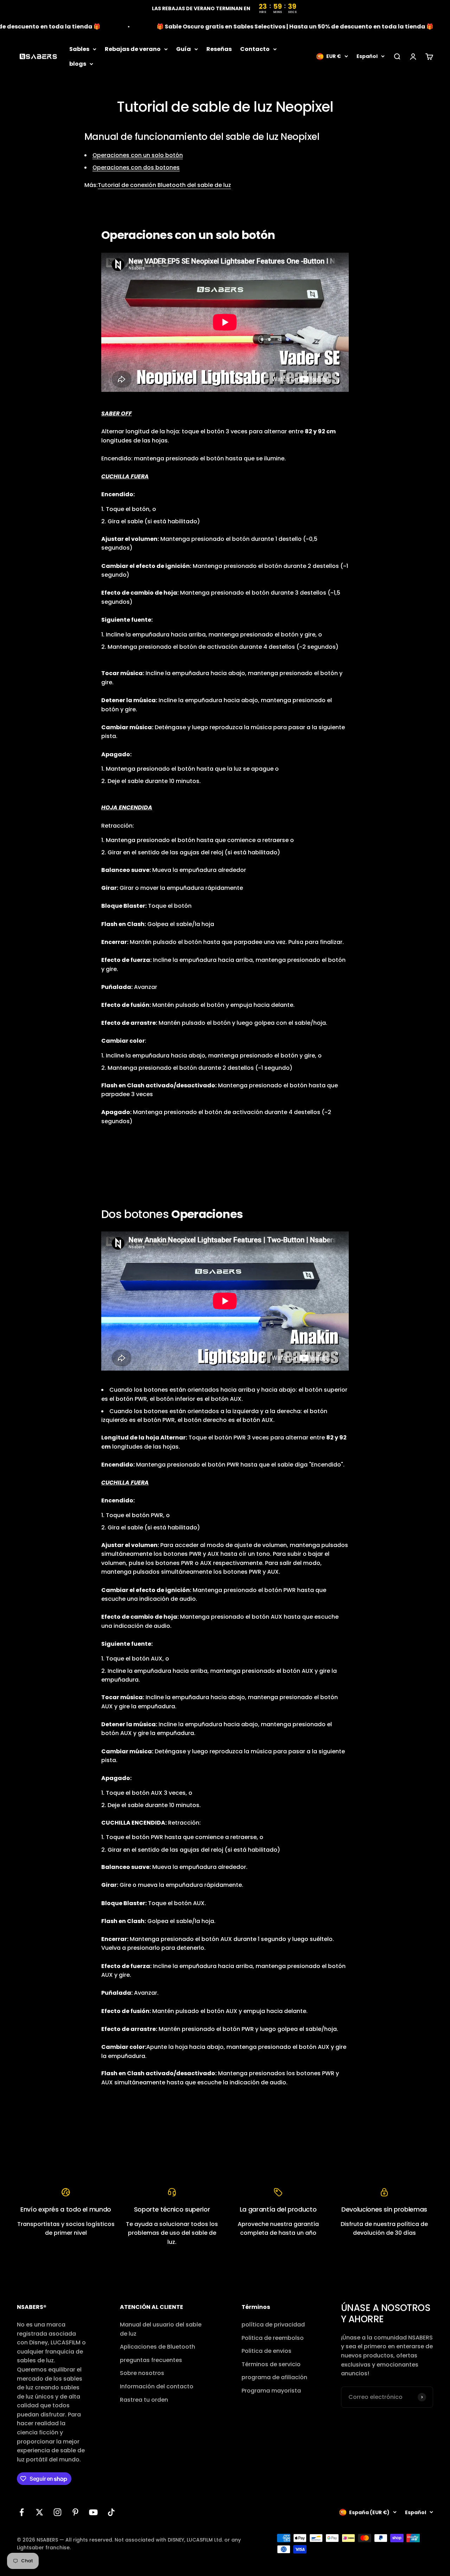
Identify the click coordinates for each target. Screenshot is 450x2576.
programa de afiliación (274, 2377)
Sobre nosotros (142, 2373)
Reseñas (219, 49)
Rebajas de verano (133, 49)
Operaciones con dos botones (136, 167)
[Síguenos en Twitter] (40, 2512)
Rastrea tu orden (144, 2400)
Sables (79, 49)
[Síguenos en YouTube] (93, 2512)
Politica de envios (266, 2351)
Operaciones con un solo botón (138, 155)
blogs (78, 63)
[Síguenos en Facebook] (22, 2512)
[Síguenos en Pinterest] (75, 2512)
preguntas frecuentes (151, 2360)
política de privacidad (273, 2325)
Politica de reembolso (273, 2338)
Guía (184, 49)
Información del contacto (157, 2386)
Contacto (255, 49)
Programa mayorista (271, 2391)
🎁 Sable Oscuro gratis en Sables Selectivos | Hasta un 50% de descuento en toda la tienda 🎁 (265, 27)
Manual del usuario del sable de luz (161, 2329)
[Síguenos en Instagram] (57, 2512)
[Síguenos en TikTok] (111, 2512)
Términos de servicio (271, 2364)
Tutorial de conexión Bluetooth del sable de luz (164, 185)
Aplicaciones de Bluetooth (157, 2347)
